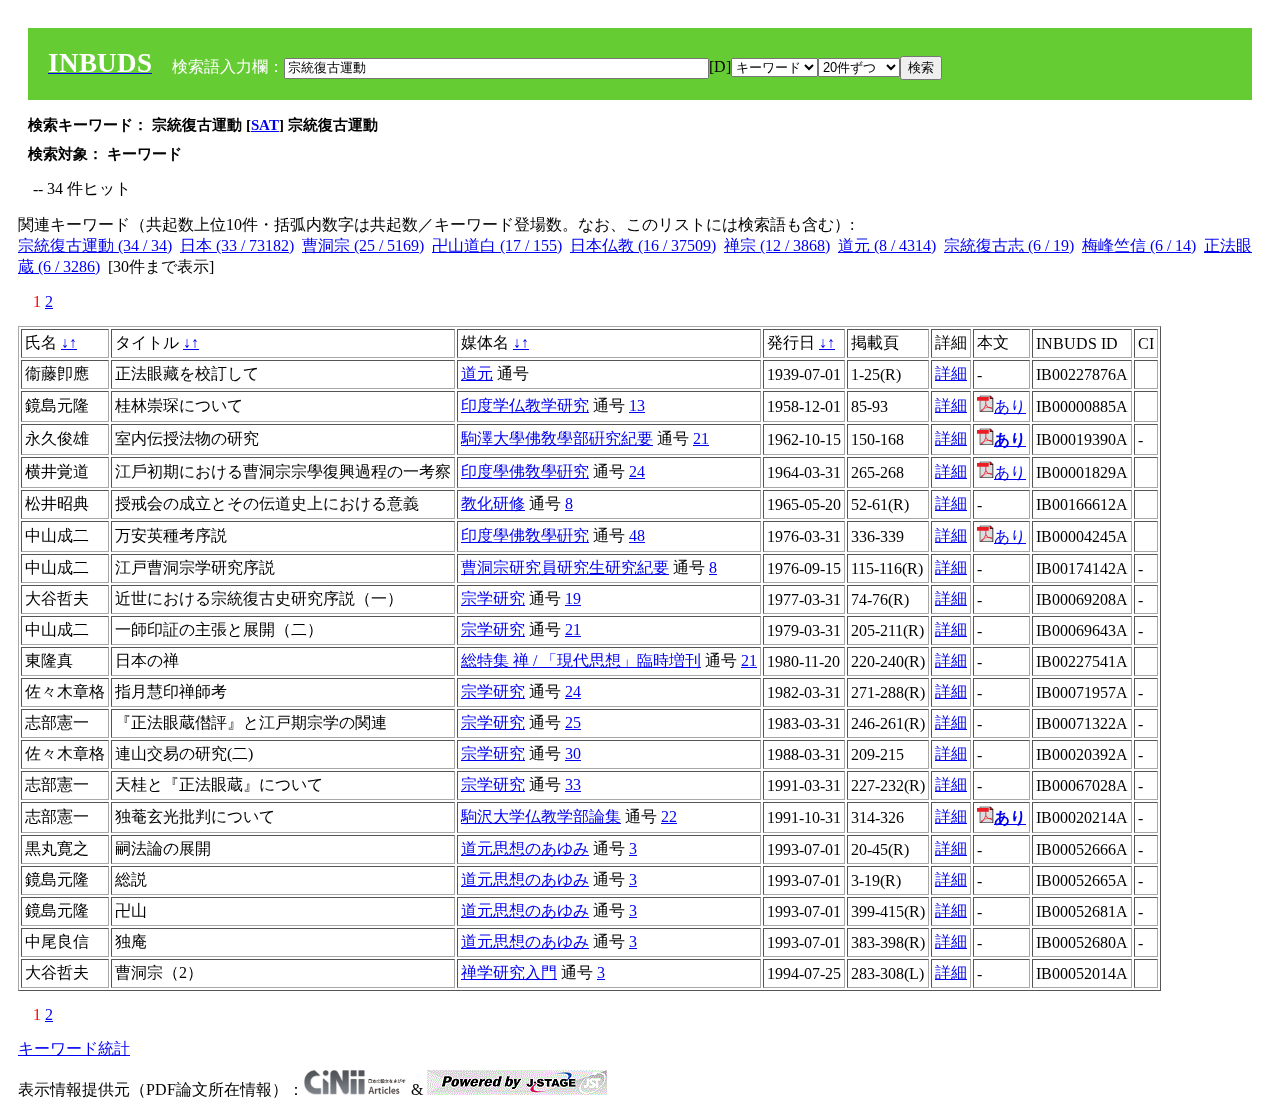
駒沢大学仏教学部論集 (541, 816)
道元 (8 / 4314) (887, 245)
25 (573, 722)
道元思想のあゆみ (525, 848)
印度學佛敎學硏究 (525, 471)
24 (637, 471)
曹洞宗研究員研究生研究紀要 (565, 567)
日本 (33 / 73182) (237, 245)
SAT (265, 125)
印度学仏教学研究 (525, 405)
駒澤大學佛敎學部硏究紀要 (557, 438)
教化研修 (493, 503)
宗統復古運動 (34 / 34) (95, 245)
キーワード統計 (74, 1048)
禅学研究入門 (509, 972)
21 (701, 438)
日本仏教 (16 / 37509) (643, 245)
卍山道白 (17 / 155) (497, 245)
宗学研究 (493, 598)
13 (637, 405)
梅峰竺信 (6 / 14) (1139, 245)
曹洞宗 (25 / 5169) (363, 245)
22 (669, 816)
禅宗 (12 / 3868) (777, 245)
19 (573, 598)
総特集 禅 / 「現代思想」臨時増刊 (581, 660)
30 (573, 753)
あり (1010, 406)
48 (637, 535)
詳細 (951, 373)
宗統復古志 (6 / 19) (1009, 245)
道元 (477, 373)
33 (573, 784)
